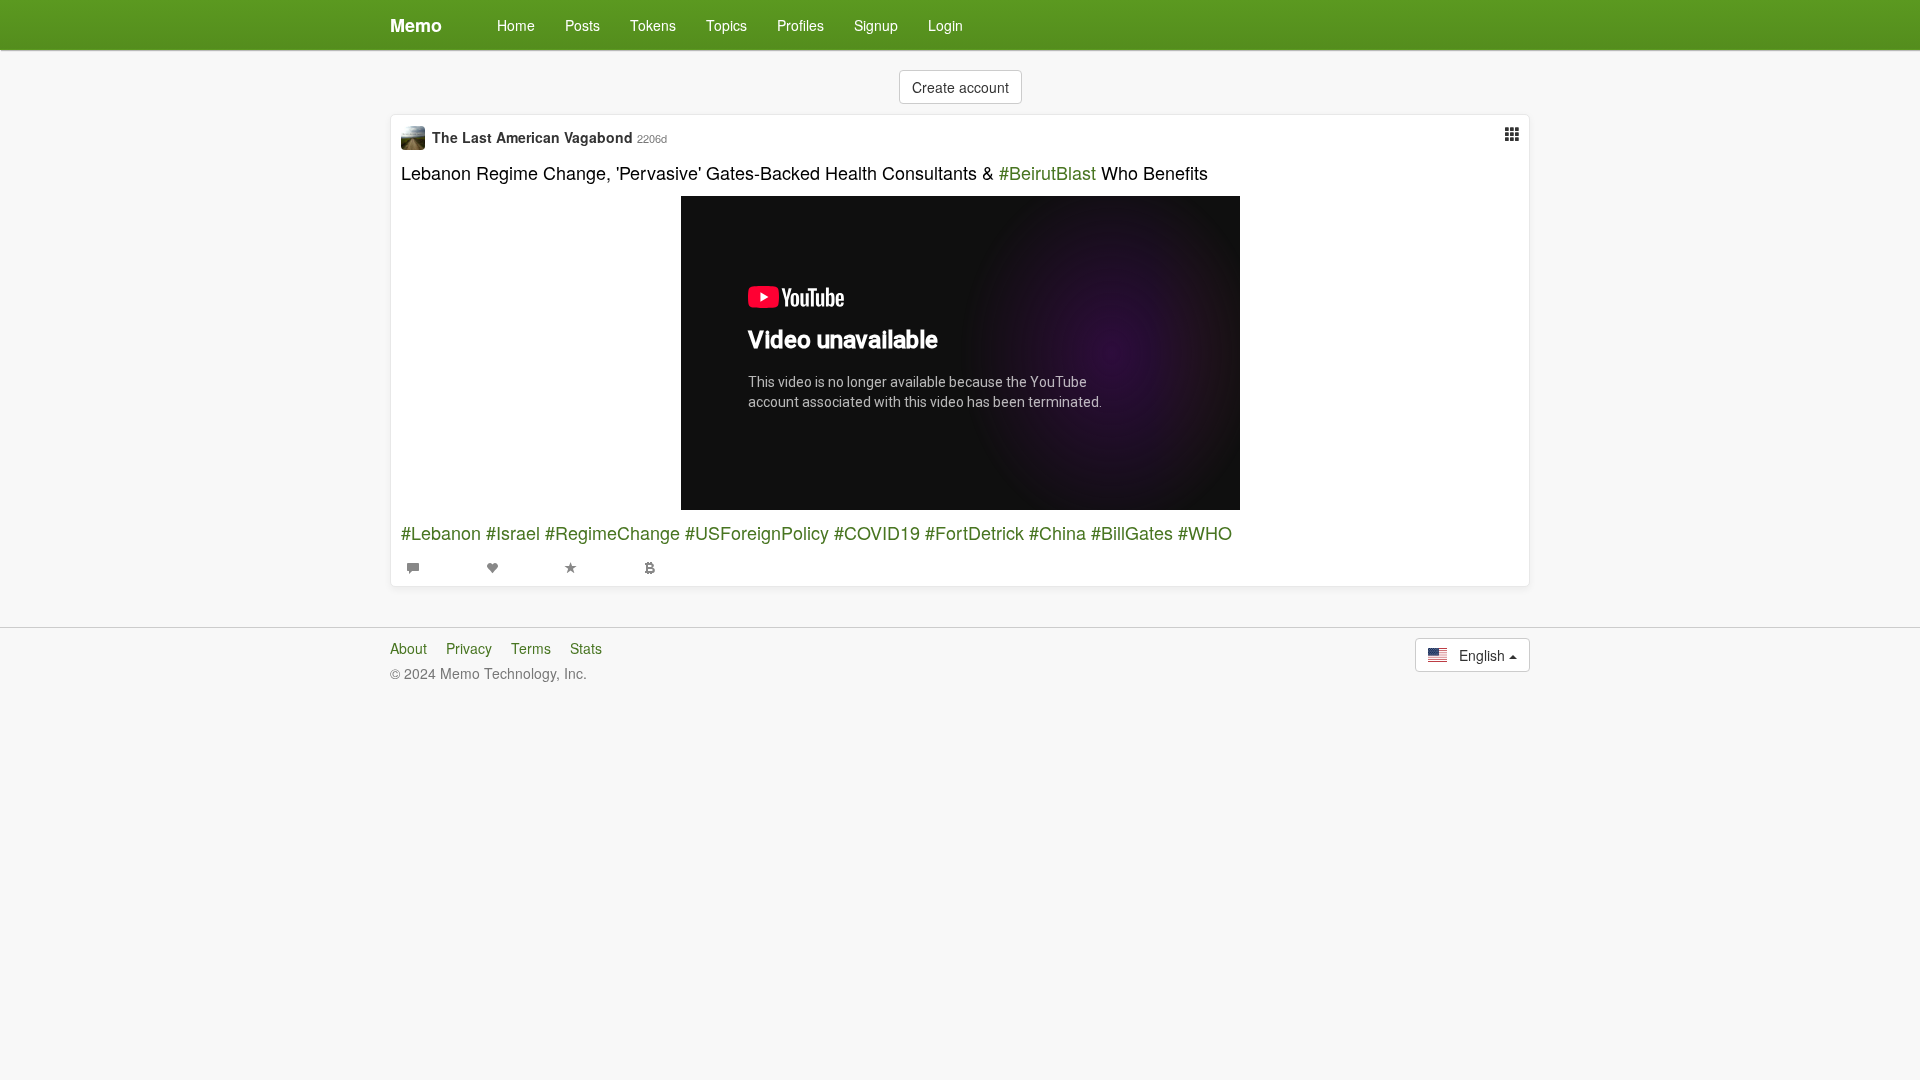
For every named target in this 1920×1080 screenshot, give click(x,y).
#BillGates (1132, 532)
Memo (416, 25)
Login (945, 25)
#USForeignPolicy (757, 532)
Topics (726, 25)
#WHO (1205, 532)
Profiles (800, 25)
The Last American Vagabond (532, 137)
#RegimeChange (612, 532)
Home (516, 25)
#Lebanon (441, 532)
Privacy (469, 648)
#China (1057, 532)
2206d (652, 138)
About (408, 648)
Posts (582, 25)
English (1478, 655)
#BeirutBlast (1047, 172)
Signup (876, 25)
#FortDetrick (974, 532)
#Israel (513, 532)
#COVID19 (877, 532)
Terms (531, 648)
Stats (586, 648)
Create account (960, 87)
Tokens (653, 25)
